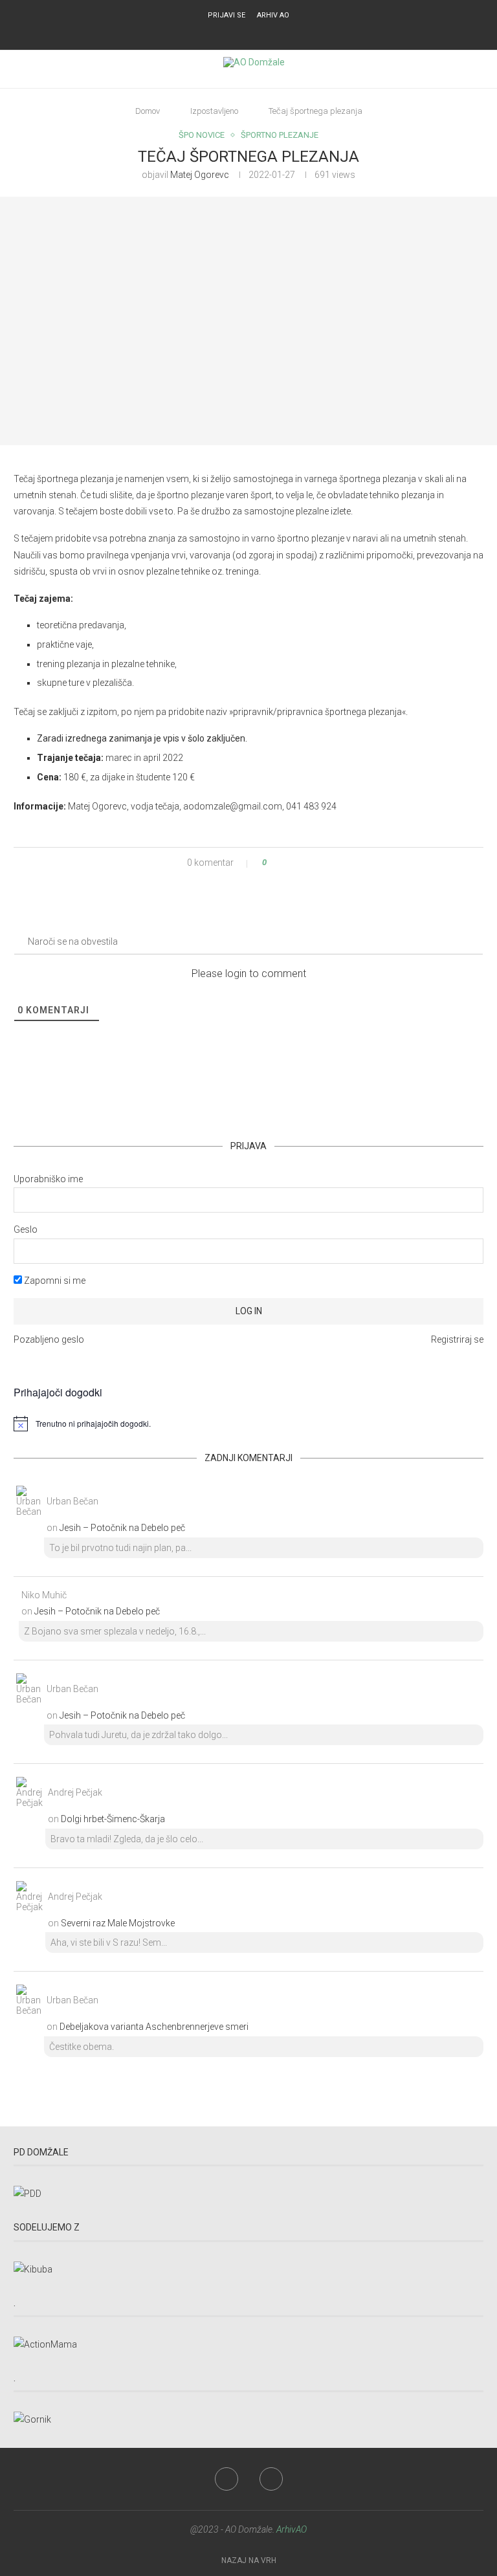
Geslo (26, 1229)
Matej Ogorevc (200, 175)
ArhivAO (292, 2529)
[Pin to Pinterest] (300, 863)
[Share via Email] (312, 863)
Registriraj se (457, 1339)
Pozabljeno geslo (49, 1339)
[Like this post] (273, 863)
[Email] (257, 33)
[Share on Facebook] (288, 863)
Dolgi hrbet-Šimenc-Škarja (113, 1819)
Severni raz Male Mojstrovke (118, 1923)
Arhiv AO (273, 15)
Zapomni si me (54, 1281)
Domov (148, 111)
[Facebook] (240, 33)
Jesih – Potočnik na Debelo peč (122, 1528)
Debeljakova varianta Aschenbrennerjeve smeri (154, 2027)
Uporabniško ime (48, 1179)
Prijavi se (226, 15)
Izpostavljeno (214, 111)
